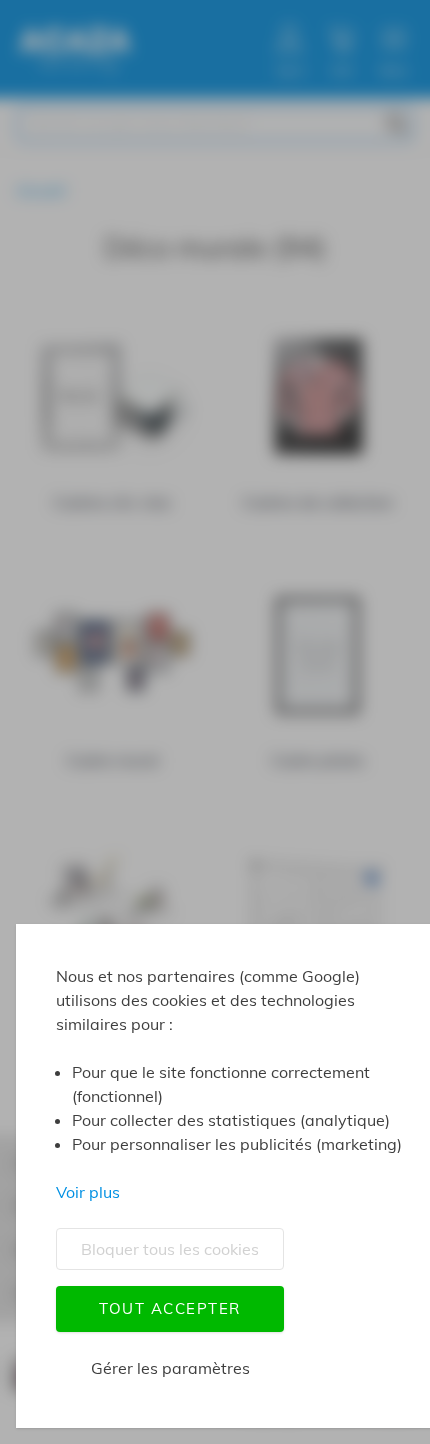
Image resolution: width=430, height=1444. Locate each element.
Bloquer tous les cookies (170, 1249)
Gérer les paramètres (170, 1368)
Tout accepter (170, 1308)
